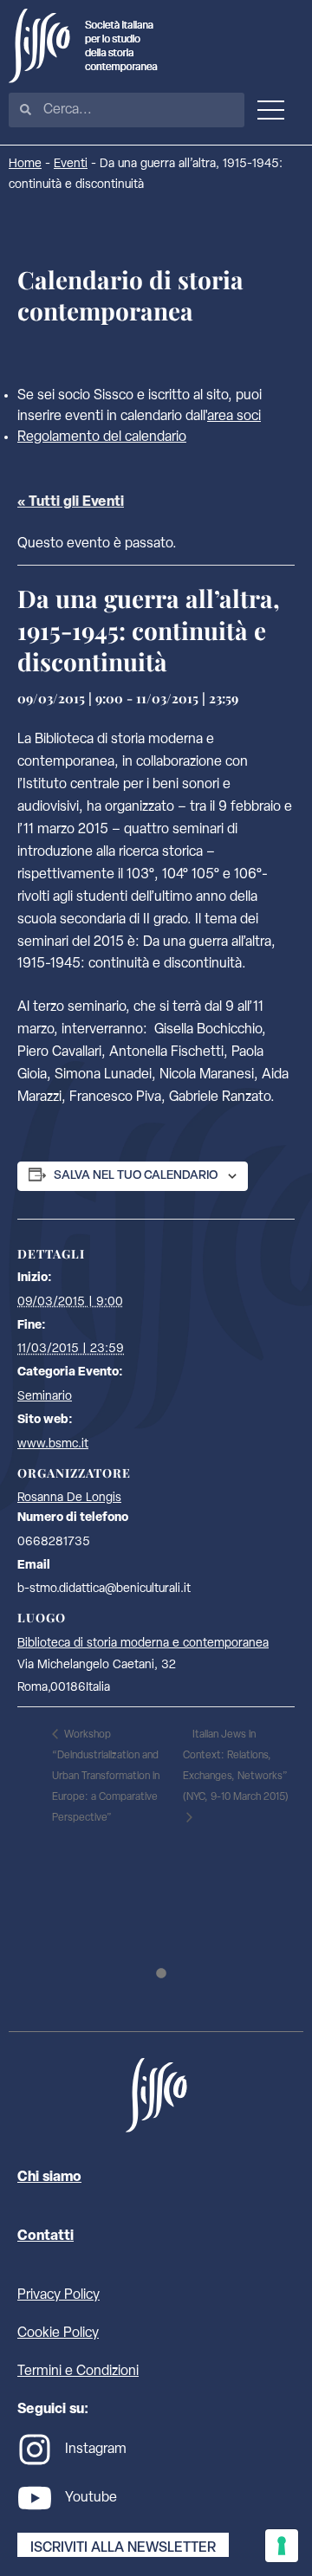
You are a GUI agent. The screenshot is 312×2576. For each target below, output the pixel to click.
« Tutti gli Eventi (71, 502)
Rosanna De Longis (69, 1498)
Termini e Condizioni (78, 2372)
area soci (234, 417)
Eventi (71, 164)
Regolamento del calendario (102, 437)
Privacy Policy (58, 2295)
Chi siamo (49, 2178)
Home (25, 164)
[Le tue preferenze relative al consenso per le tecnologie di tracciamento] (282, 2546)
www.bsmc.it (53, 1444)
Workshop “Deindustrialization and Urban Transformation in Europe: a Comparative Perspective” (106, 1777)
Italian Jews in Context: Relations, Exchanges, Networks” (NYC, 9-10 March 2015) (236, 1766)
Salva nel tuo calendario (136, 1176)
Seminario (45, 1397)
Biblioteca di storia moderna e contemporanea (143, 1644)
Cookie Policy (58, 2333)
